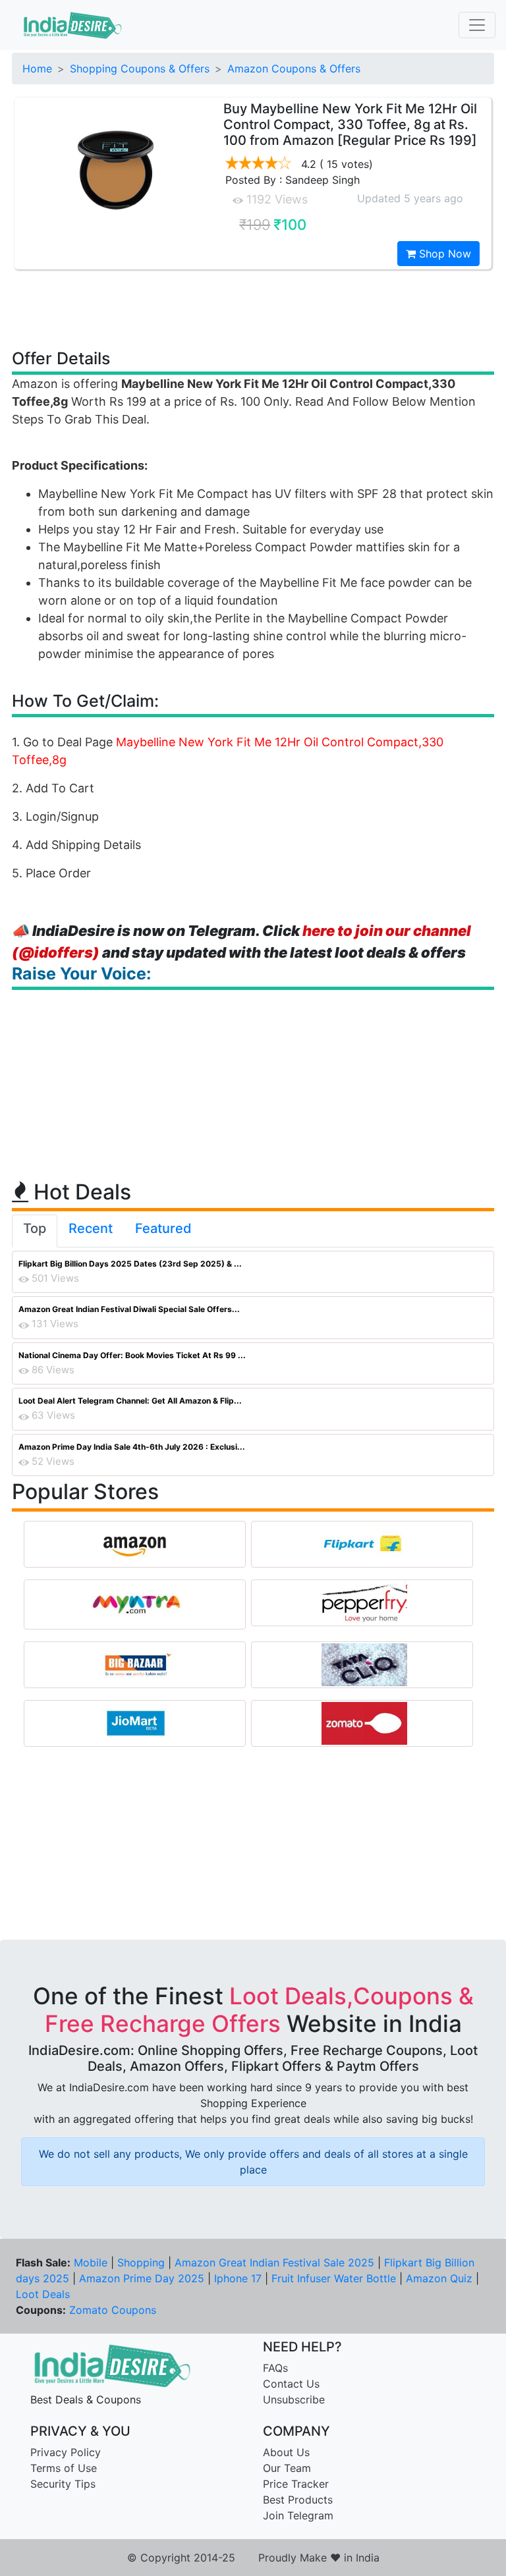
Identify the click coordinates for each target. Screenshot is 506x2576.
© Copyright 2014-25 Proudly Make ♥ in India (253, 2558)
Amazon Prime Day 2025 (142, 2278)
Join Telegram (298, 2515)
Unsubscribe (294, 2399)
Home (37, 69)
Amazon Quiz (439, 2278)
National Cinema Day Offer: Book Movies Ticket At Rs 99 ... (132, 1355)
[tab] (35, 1231)
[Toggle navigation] (477, 25)
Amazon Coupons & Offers (294, 69)
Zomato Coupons (113, 2310)
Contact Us (291, 2384)
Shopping (141, 2262)
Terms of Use (64, 2468)
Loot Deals (43, 2294)
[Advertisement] (253, 308)
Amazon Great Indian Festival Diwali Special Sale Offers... (129, 1309)
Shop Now (443, 254)
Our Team (287, 2468)
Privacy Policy (66, 2452)
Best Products (298, 2500)
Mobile (91, 2262)
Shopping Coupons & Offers (140, 69)
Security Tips (63, 2484)
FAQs (275, 2368)
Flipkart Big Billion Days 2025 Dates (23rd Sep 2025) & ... (130, 1264)
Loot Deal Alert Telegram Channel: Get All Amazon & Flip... (130, 1401)
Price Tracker (296, 2484)
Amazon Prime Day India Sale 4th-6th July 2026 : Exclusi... (132, 1447)
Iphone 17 (238, 2278)
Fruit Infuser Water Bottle (334, 2278)
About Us (286, 2452)
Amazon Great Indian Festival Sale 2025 (274, 2262)
